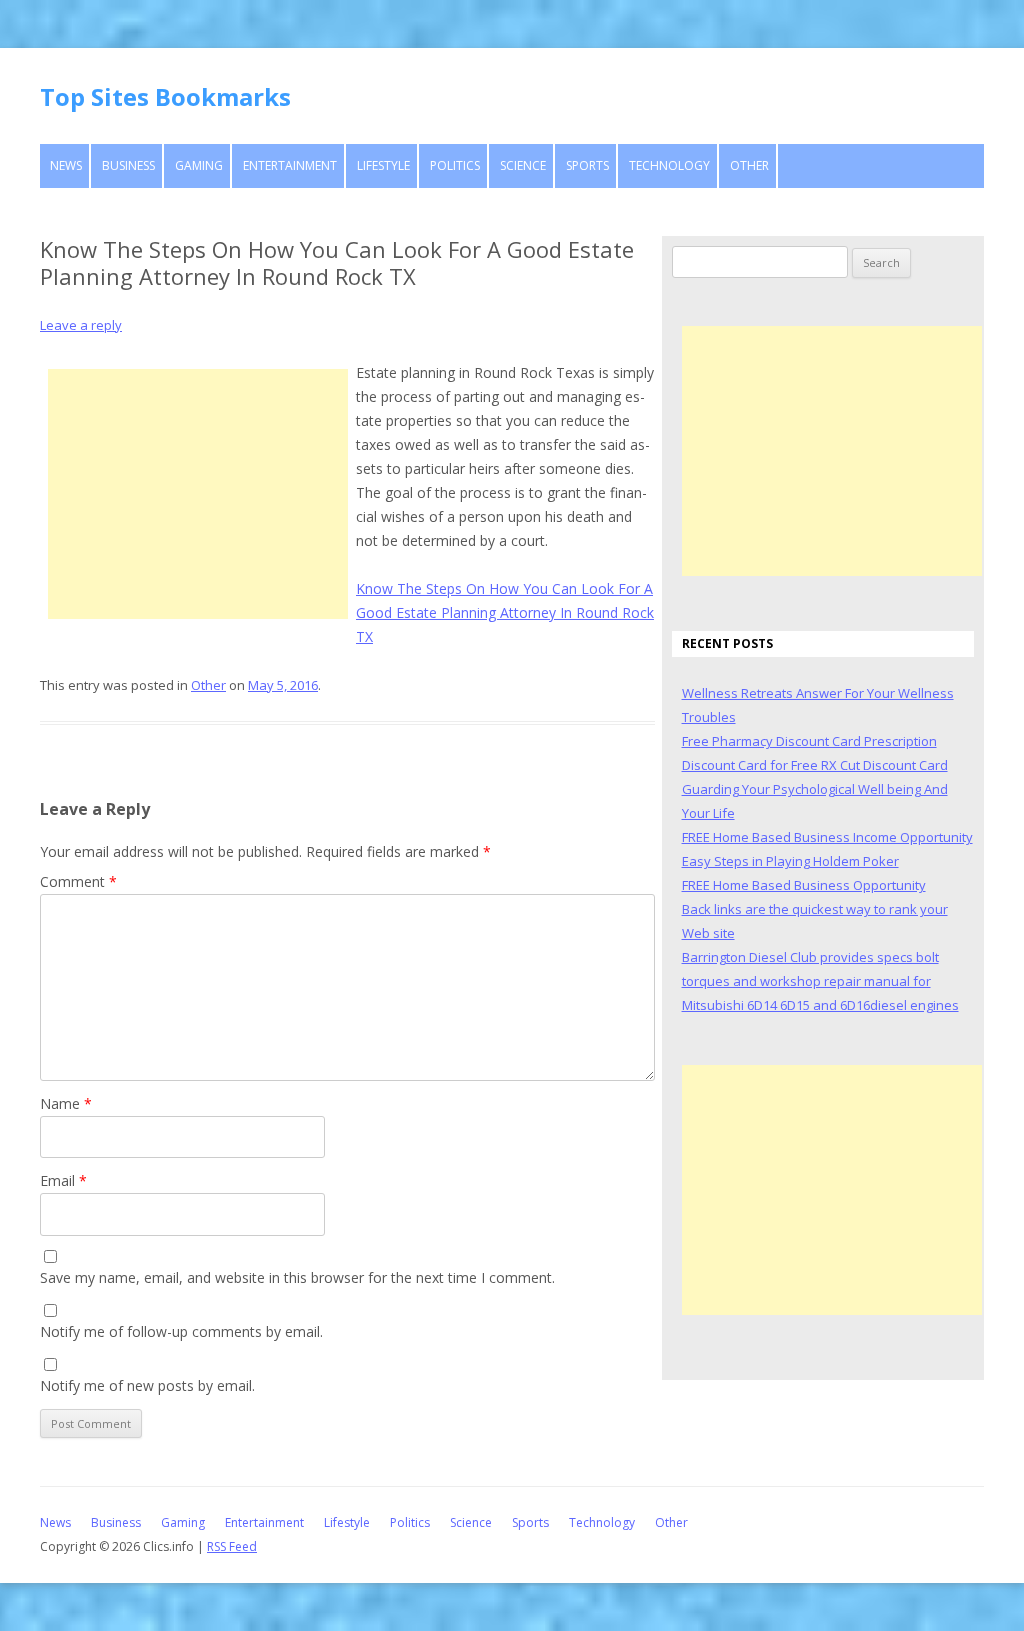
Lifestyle (383, 165)
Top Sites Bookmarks (165, 96)
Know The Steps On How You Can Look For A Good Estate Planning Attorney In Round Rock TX (505, 612)
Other (749, 165)
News (66, 165)
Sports (587, 165)
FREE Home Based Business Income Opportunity (827, 837)
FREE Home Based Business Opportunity (804, 885)
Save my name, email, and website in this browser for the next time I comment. (297, 1277)
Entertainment (290, 165)
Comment (78, 881)
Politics (455, 165)
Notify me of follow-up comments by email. (181, 1331)
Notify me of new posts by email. (147, 1385)
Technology (669, 165)
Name (66, 1103)
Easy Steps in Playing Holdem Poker (790, 861)
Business (128, 165)
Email (63, 1180)
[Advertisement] (198, 494)
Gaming (199, 165)
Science (523, 165)
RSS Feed (232, 1546)
